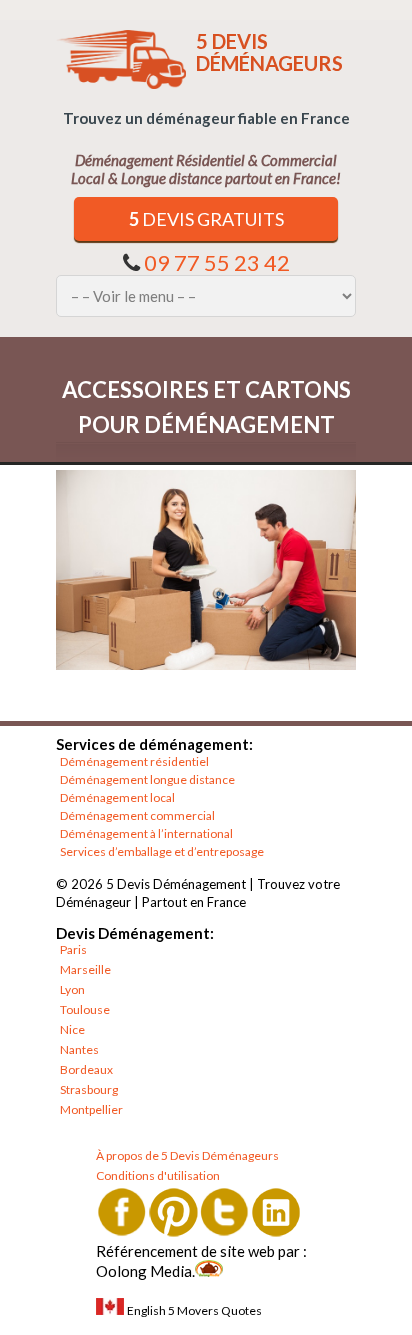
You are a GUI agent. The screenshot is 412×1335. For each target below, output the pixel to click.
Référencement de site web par (198, 1251)
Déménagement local (117, 797)
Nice (72, 1029)
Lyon (72, 989)
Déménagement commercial (137, 815)
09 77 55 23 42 (217, 262)
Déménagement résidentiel (134, 761)
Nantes (79, 1049)
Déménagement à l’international (146, 833)
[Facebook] (121, 1211)
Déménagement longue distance (147, 779)
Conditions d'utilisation (158, 1175)
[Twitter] (224, 1211)
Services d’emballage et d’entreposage (162, 851)
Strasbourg (89, 1089)
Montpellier (91, 1109)
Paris (73, 949)
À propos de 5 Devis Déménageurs (187, 1155)
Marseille (85, 969)
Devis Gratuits (206, 219)
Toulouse (85, 1009)
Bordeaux (86, 1069)
